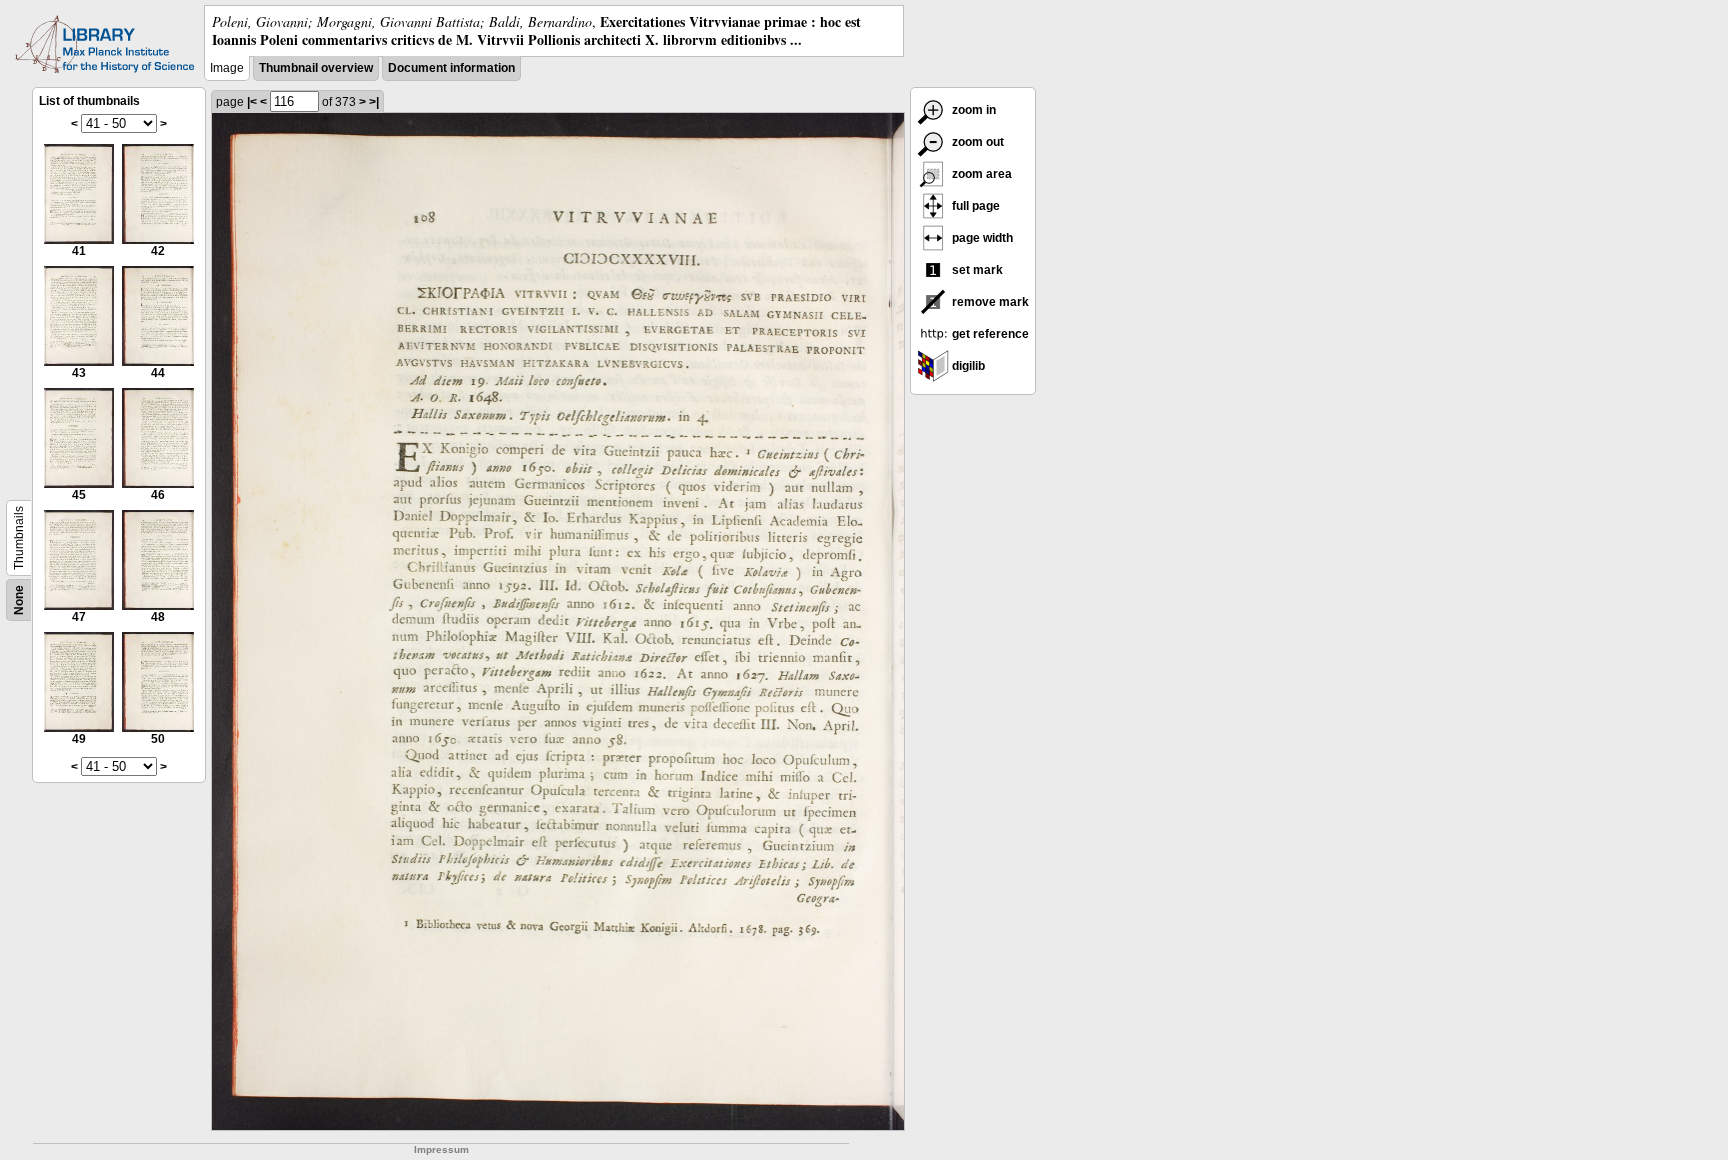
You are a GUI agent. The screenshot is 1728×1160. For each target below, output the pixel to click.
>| (374, 102)
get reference (989, 334)
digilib (967, 366)
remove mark (989, 302)
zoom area (980, 174)
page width (981, 238)
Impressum (441, 1149)
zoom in (972, 110)
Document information (451, 68)
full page (974, 206)
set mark (976, 270)
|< (252, 102)
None (19, 600)
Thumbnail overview (316, 68)
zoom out (976, 142)
